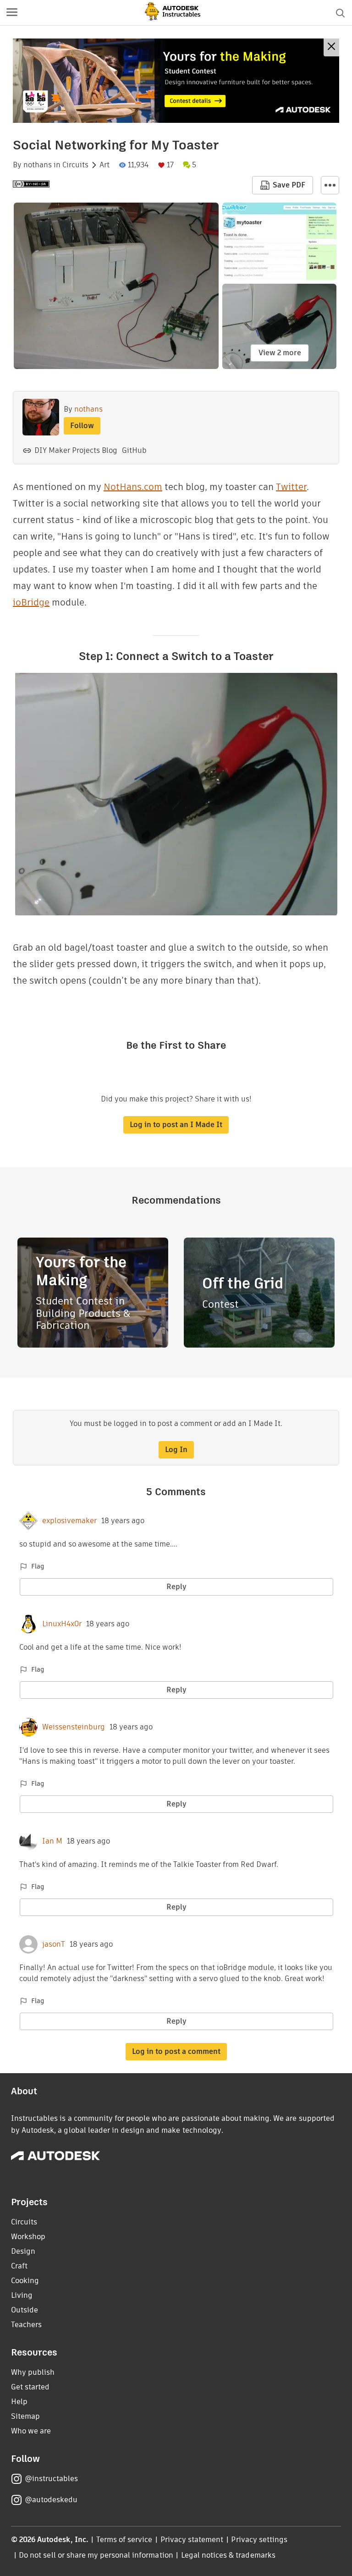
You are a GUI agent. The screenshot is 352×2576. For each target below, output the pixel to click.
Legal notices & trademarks (228, 2555)
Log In (176, 1450)
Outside (25, 2310)
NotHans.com (133, 487)
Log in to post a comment (176, 2051)
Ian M (52, 1841)
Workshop (28, 2237)
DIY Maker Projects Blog (76, 450)
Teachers (26, 2325)
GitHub (134, 450)
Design (23, 2251)
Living (22, 2295)
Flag (38, 1566)
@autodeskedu (51, 2500)
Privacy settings (259, 2540)
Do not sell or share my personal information (96, 2555)
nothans (38, 165)
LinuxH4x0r (62, 1624)
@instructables (51, 2479)
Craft (19, 2266)
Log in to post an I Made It (176, 1125)
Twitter (291, 487)
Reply (176, 1587)
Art (104, 165)
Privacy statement (192, 2540)
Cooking (25, 2281)
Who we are (31, 2431)
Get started (30, 2387)
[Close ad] (331, 47)
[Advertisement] (176, 81)
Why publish (33, 2372)
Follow (82, 426)
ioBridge (31, 602)
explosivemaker (69, 1521)
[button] (12, 13)
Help (19, 2402)
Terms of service (124, 2540)
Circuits (75, 165)
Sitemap (25, 2416)
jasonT (54, 1944)
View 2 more (280, 353)
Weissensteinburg (74, 1727)
